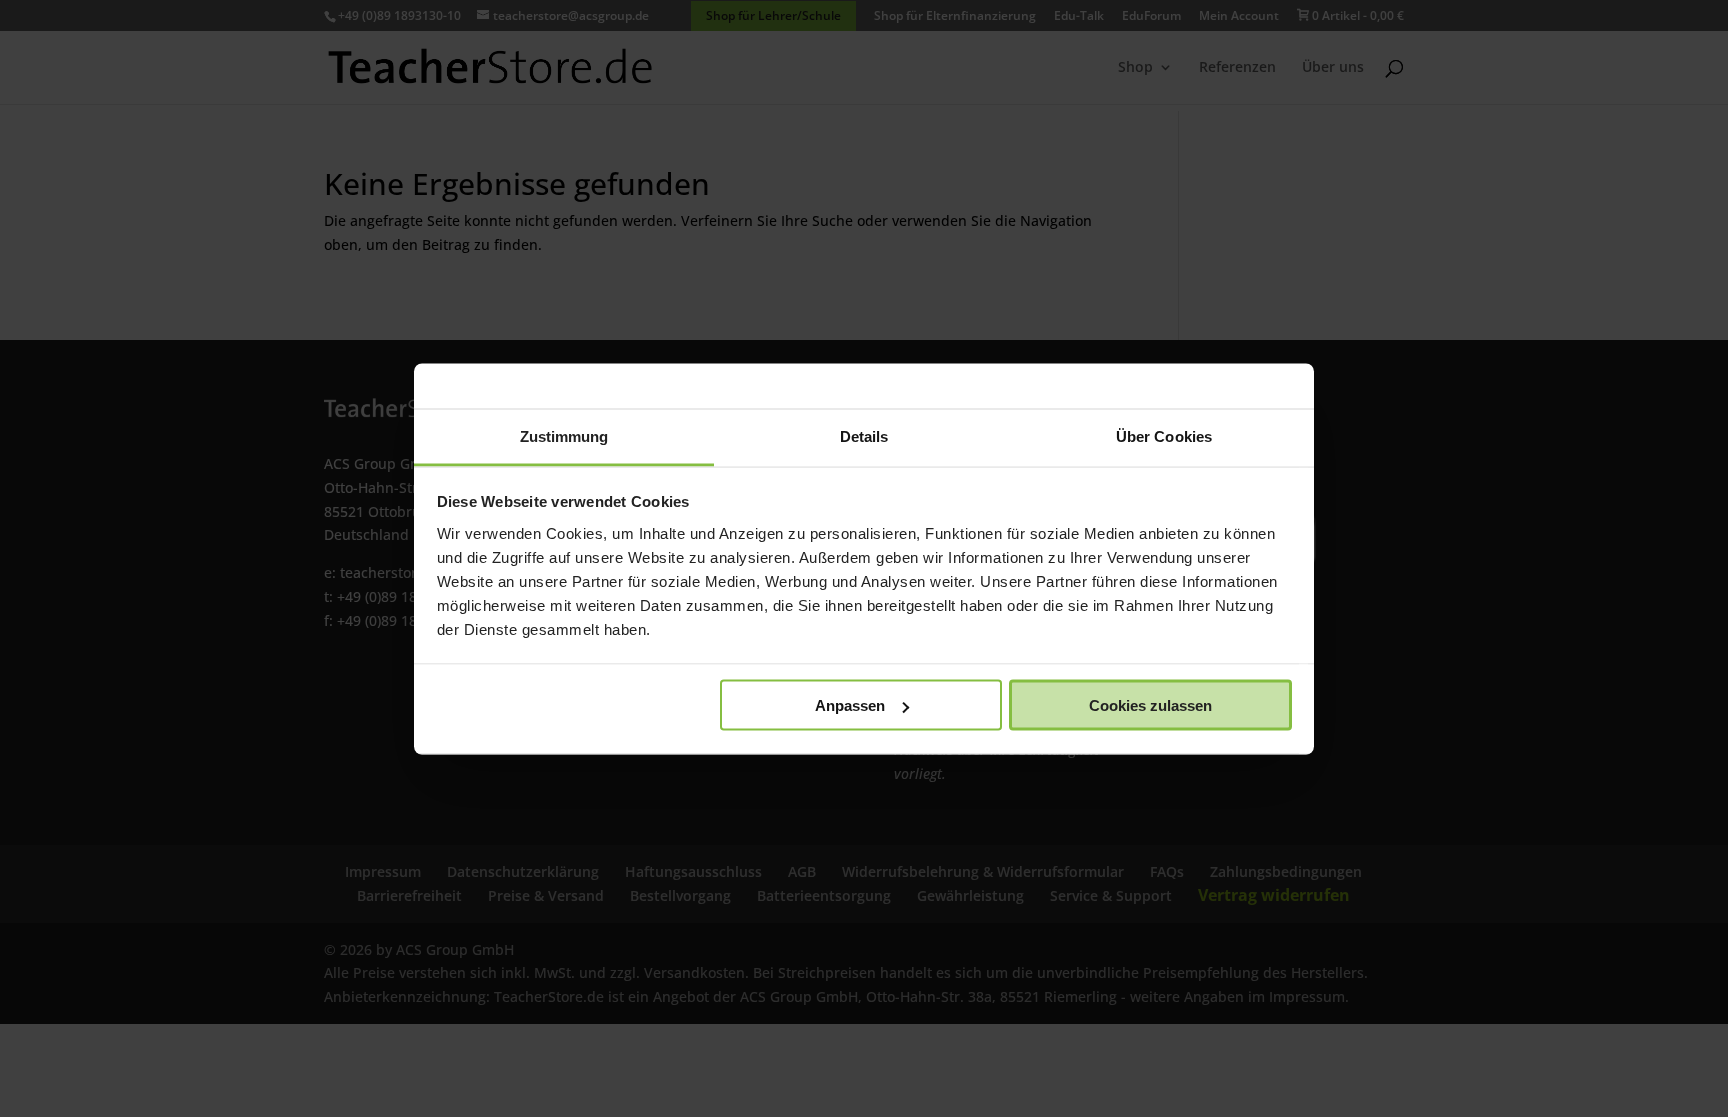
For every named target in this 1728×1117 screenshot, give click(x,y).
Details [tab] (864, 435)
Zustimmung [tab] (564, 435)
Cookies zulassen (1150, 705)
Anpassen (850, 705)
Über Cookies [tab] (1164, 435)
